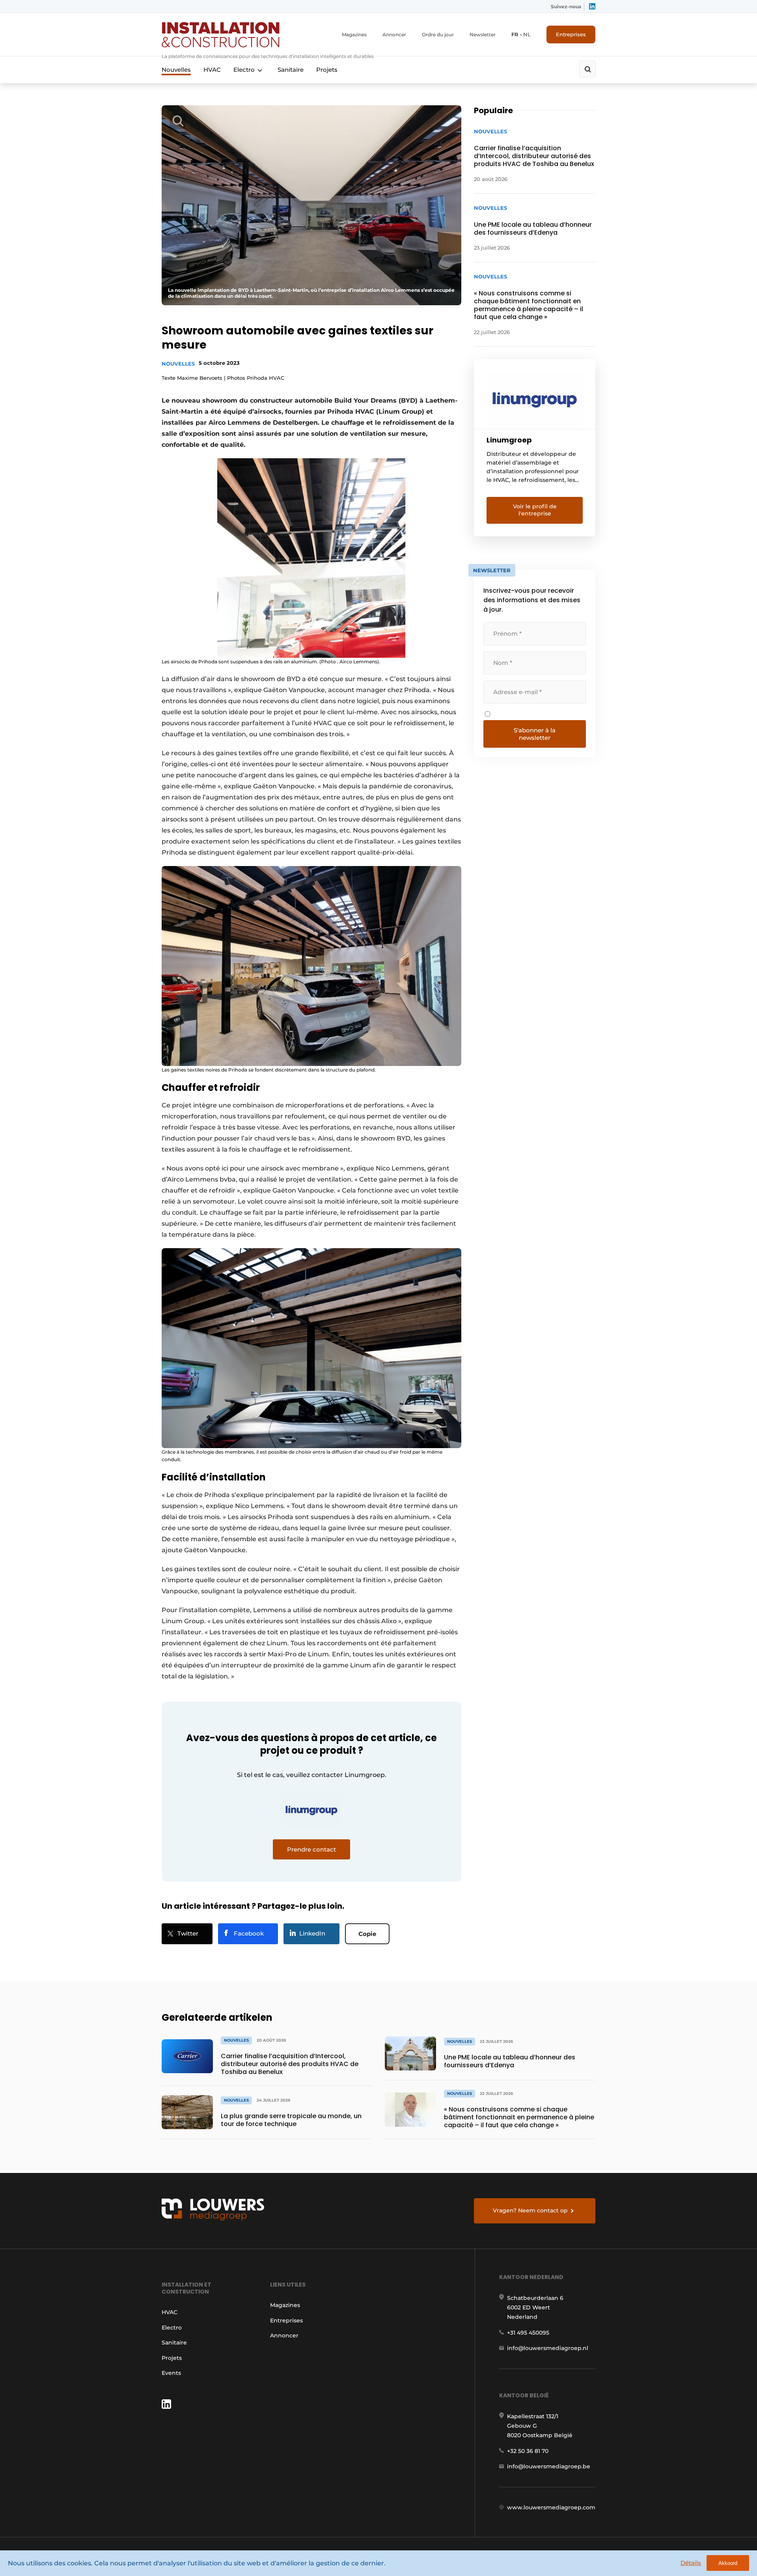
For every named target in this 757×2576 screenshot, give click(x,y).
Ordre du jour (438, 35)
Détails (691, 2563)
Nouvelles (176, 70)
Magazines (354, 35)
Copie (367, 1934)
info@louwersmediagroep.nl (548, 2348)
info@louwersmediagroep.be (549, 2466)
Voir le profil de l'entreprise (535, 510)
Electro (244, 70)
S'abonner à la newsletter (535, 734)
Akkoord (728, 2563)
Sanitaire (291, 70)
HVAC (212, 70)
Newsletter (483, 35)
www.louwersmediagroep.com (551, 2507)
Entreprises (571, 34)
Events (171, 2373)
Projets (327, 70)
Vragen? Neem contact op (530, 2210)
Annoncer (394, 35)
